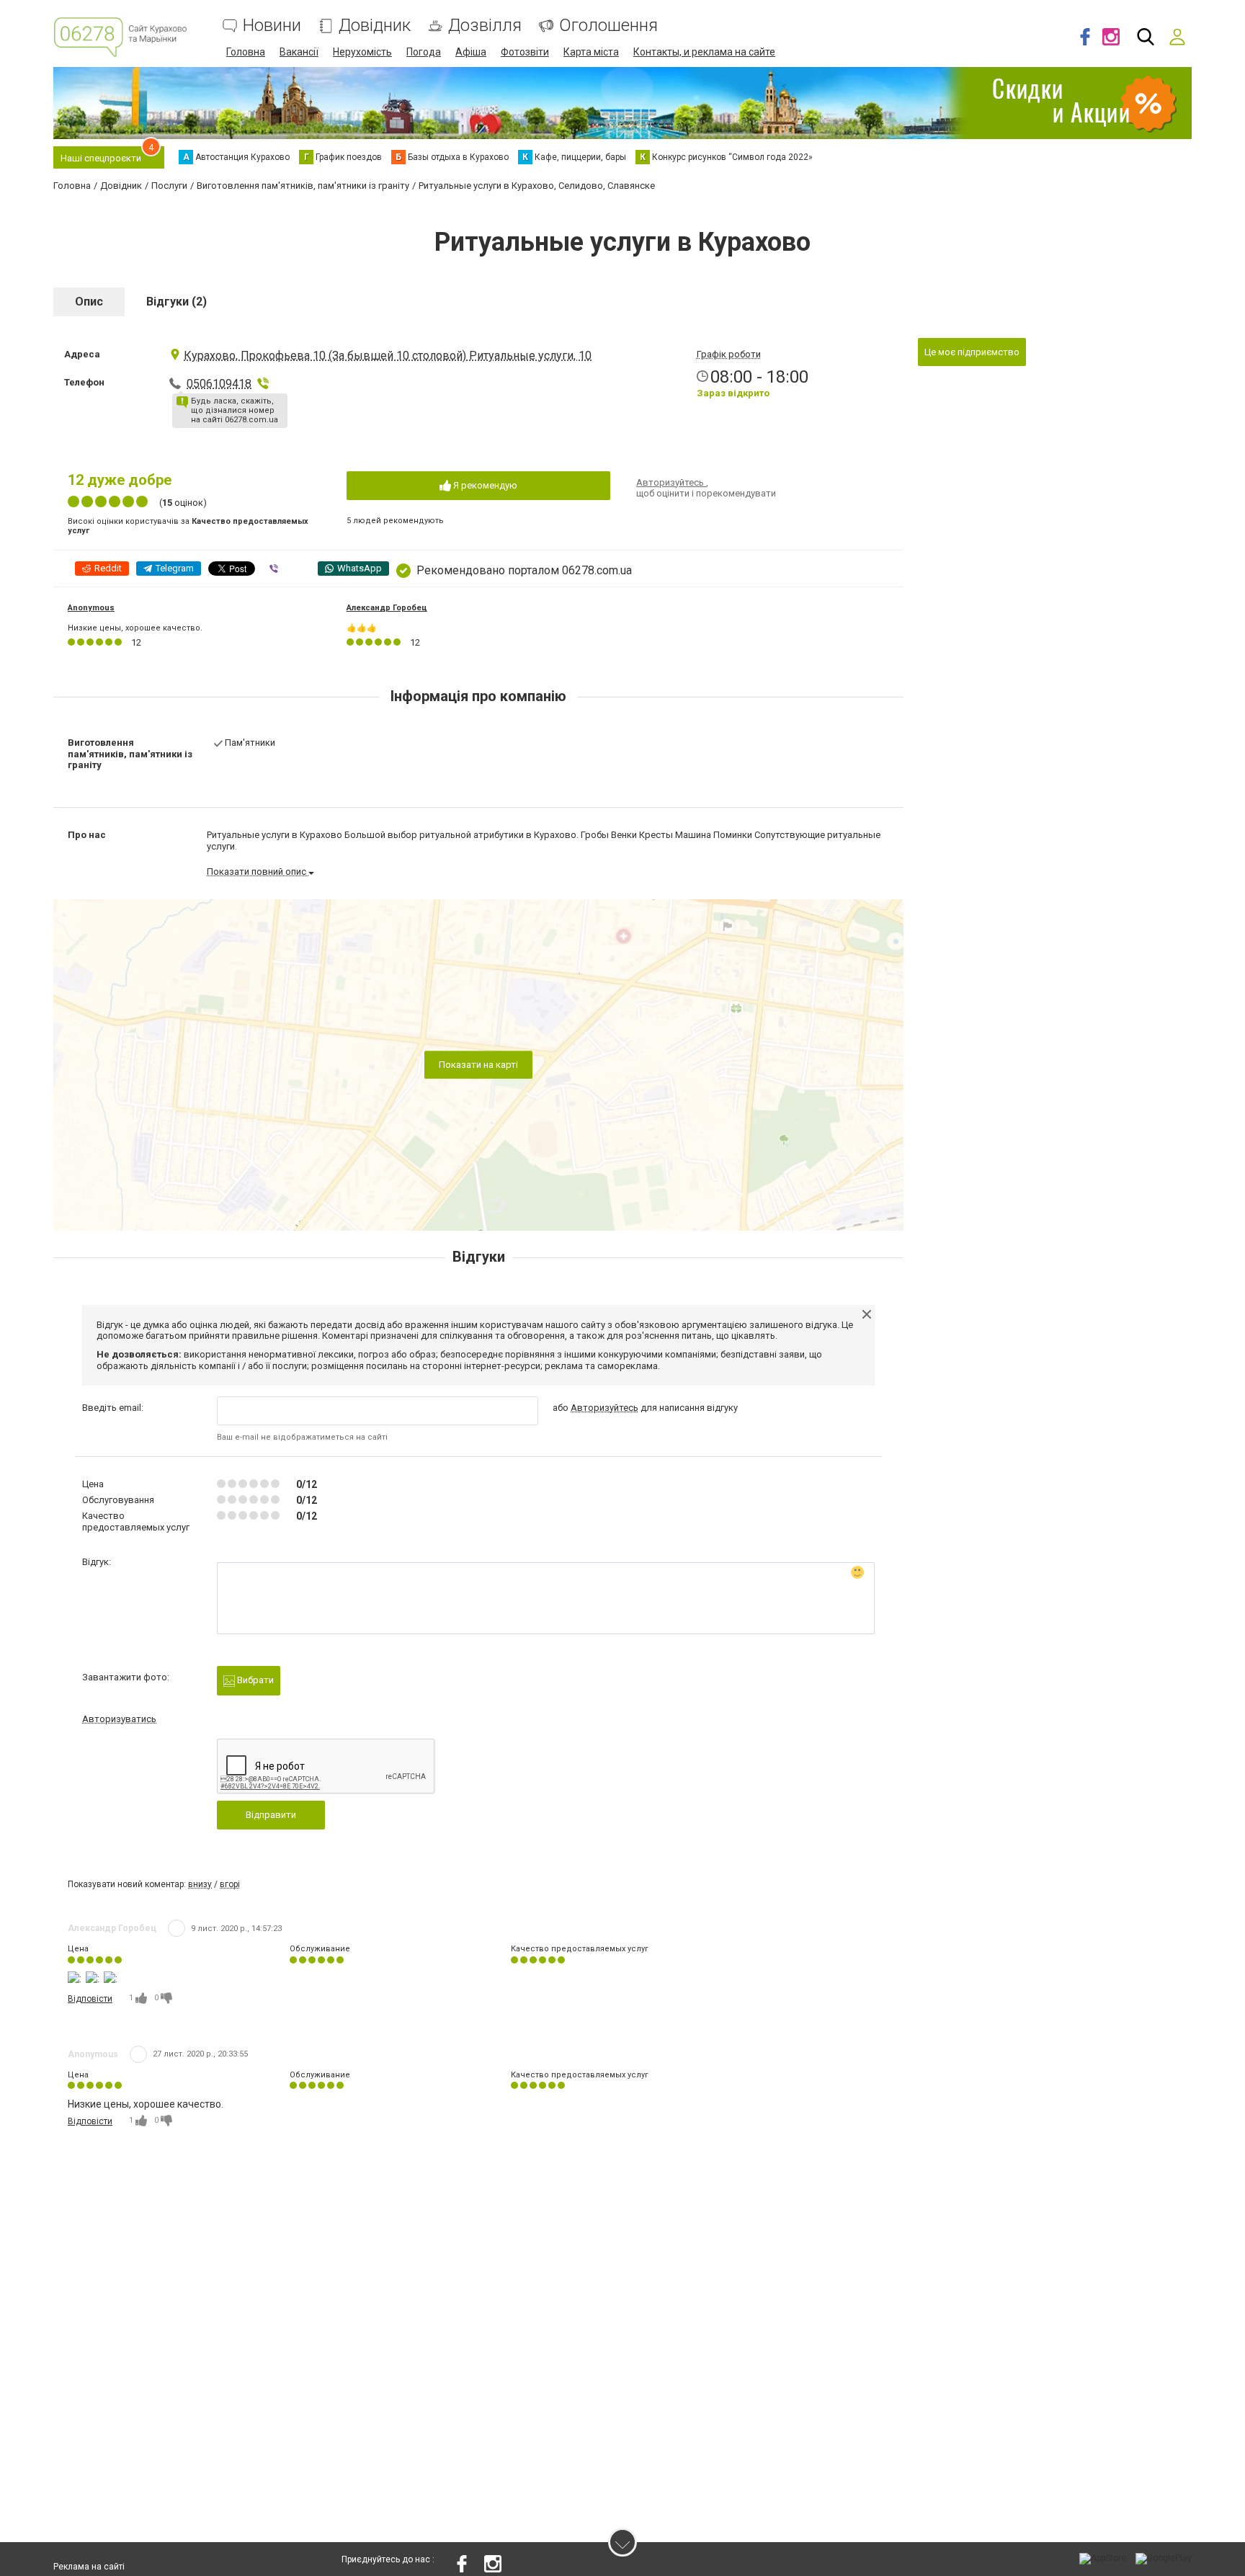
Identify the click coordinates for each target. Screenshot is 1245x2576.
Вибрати (254, 1680)
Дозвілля (485, 26)
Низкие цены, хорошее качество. (135, 628)
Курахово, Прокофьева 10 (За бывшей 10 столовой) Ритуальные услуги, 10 (388, 356)
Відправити (271, 1815)
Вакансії (299, 52)
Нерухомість (362, 52)
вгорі (230, 1884)
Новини (272, 26)
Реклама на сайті (89, 2567)
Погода (424, 52)
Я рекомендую (484, 485)
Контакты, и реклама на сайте (704, 52)
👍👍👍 (362, 628)
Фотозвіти (525, 52)
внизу (200, 1884)
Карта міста (591, 52)
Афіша (471, 52)
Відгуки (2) (177, 302)
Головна (246, 52)
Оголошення (608, 26)
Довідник (375, 26)
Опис (89, 302)
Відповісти (90, 1999)
